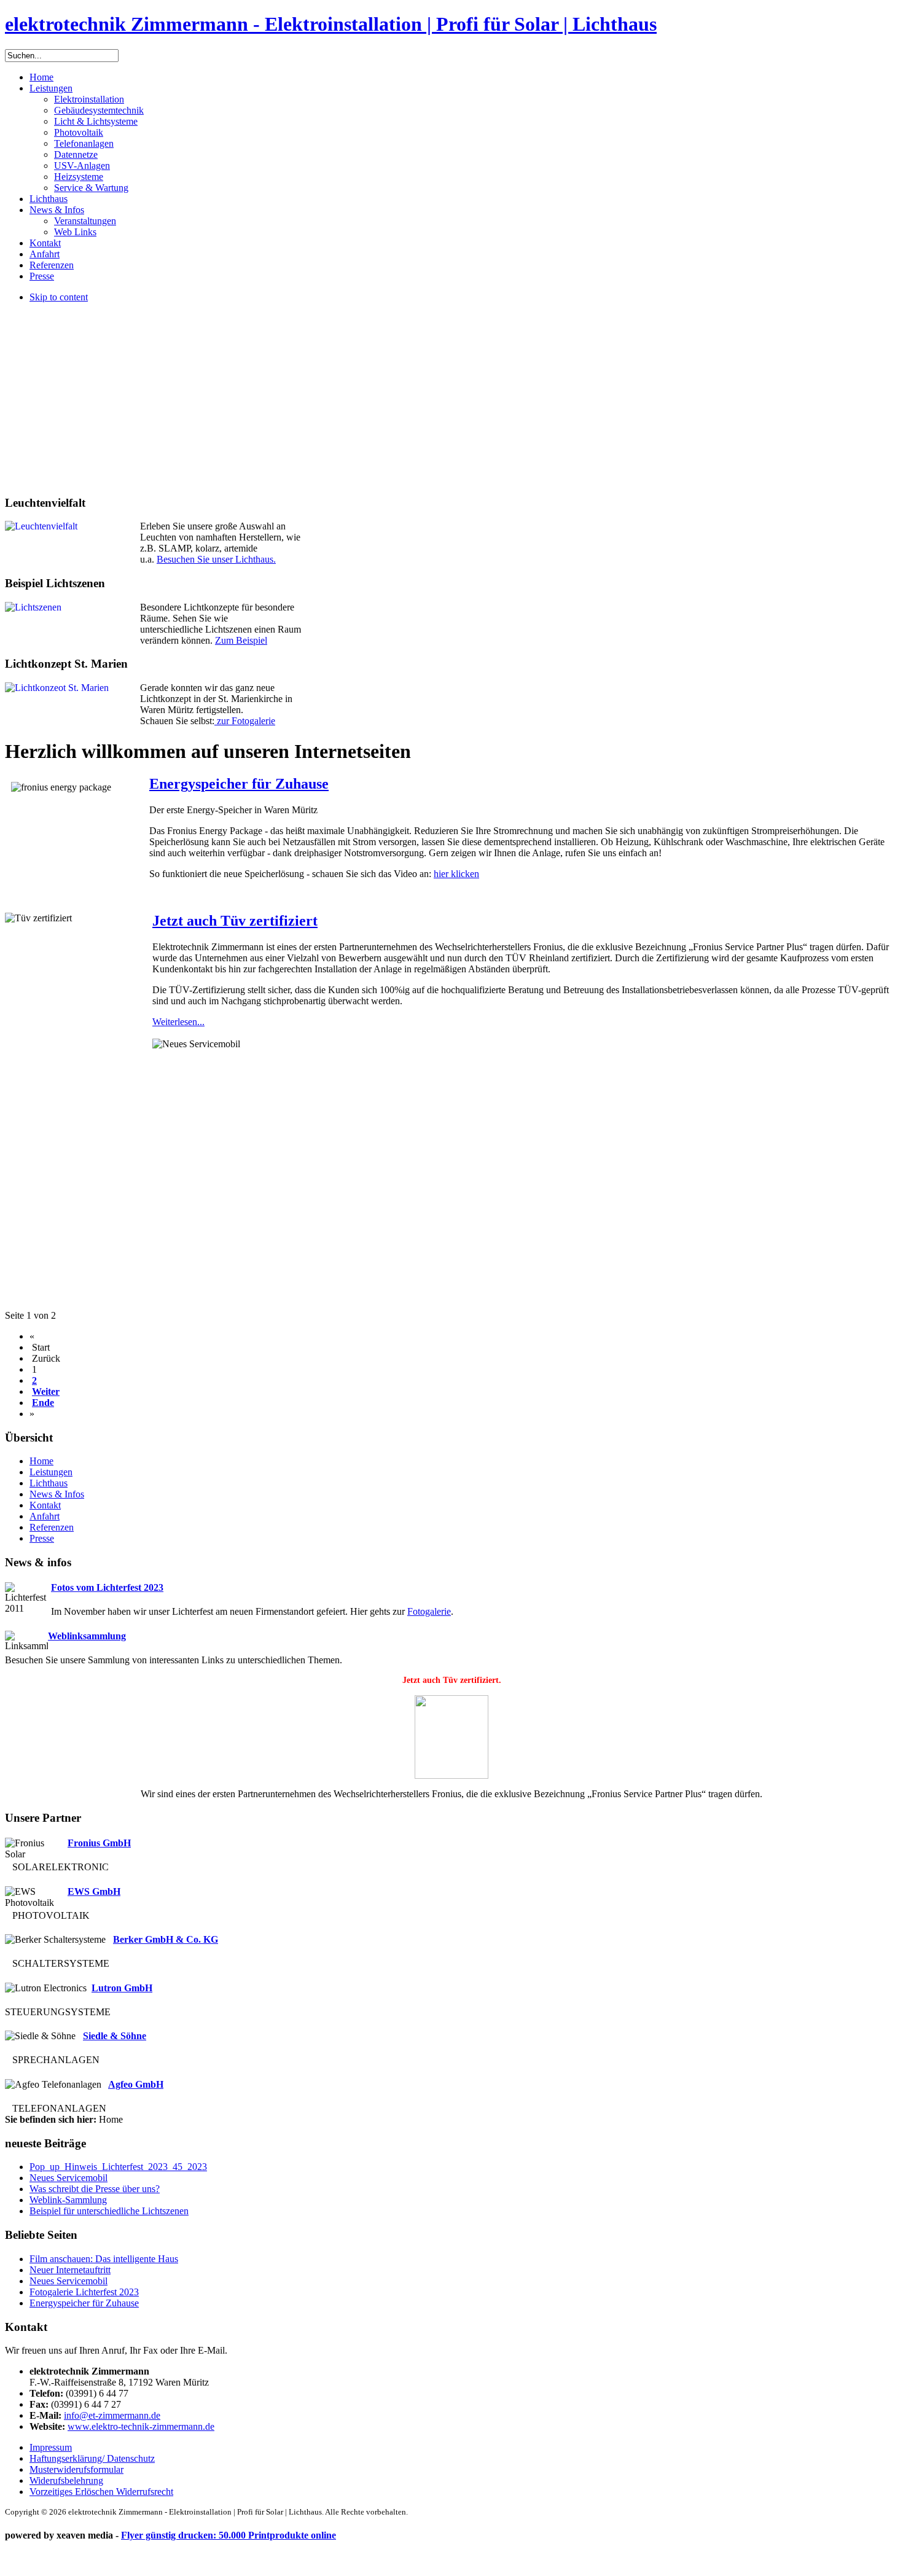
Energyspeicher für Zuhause (239, 784)
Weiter (46, 1391)
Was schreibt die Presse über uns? (95, 2189)
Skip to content (59, 297)
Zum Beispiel (241, 640)
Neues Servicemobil (68, 2178)
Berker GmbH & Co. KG (166, 1939)
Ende (43, 1403)
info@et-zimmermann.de (112, 2415)
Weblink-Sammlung (68, 2200)
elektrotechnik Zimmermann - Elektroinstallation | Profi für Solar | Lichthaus (331, 24)
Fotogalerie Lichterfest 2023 (84, 2292)
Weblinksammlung (87, 1636)
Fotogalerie (429, 1611)
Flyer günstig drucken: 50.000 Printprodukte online (229, 2535)
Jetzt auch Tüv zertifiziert (235, 921)
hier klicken (456, 874)
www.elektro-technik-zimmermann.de (141, 2426)
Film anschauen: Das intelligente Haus (104, 2259)
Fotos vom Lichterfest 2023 (107, 1587)
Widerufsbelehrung (66, 2480)
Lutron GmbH (122, 1988)
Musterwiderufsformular (76, 2469)
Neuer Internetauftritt (70, 2270)
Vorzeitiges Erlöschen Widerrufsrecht (101, 2492)
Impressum (51, 2447)
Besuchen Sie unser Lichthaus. (216, 559)
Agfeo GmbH (136, 2084)
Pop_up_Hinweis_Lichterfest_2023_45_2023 (118, 2167)
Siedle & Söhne (115, 2036)
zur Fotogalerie (245, 721)
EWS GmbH (94, 1891)
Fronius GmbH (99, 1843)
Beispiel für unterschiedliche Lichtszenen (109, 2211)
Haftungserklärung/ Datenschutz (92, 2458)
